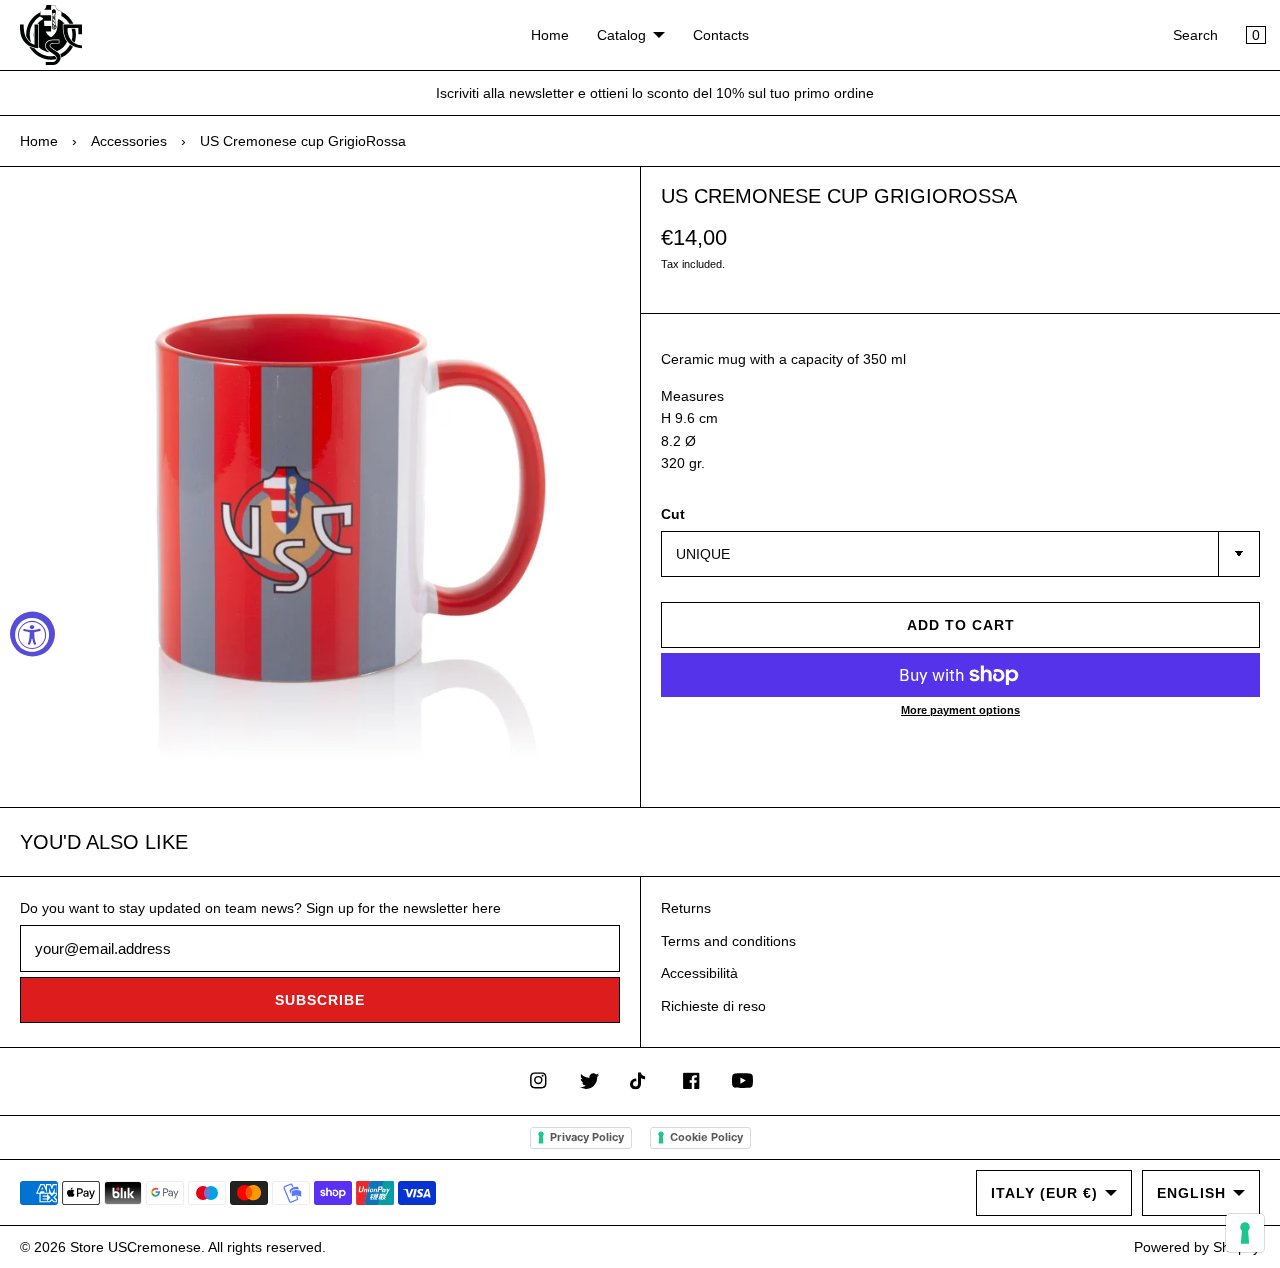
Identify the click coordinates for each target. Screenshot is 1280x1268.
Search (1195, 35)
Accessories (129, 141)
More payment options (960, 710)
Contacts (721, 35)
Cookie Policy (706, 1137)
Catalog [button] (621, 35)
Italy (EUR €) (1044, 1193)
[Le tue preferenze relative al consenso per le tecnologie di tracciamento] (1245, 1233)
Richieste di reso (713, 1006)
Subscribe (320, 1000)
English (1191, 1193)
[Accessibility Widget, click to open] (32, 634)
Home (550, 35)
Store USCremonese (135, 1247)
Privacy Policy (587, 1137)
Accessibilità (699, 973)
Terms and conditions (728, 941)
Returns (686, 908)
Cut (673, 514)
